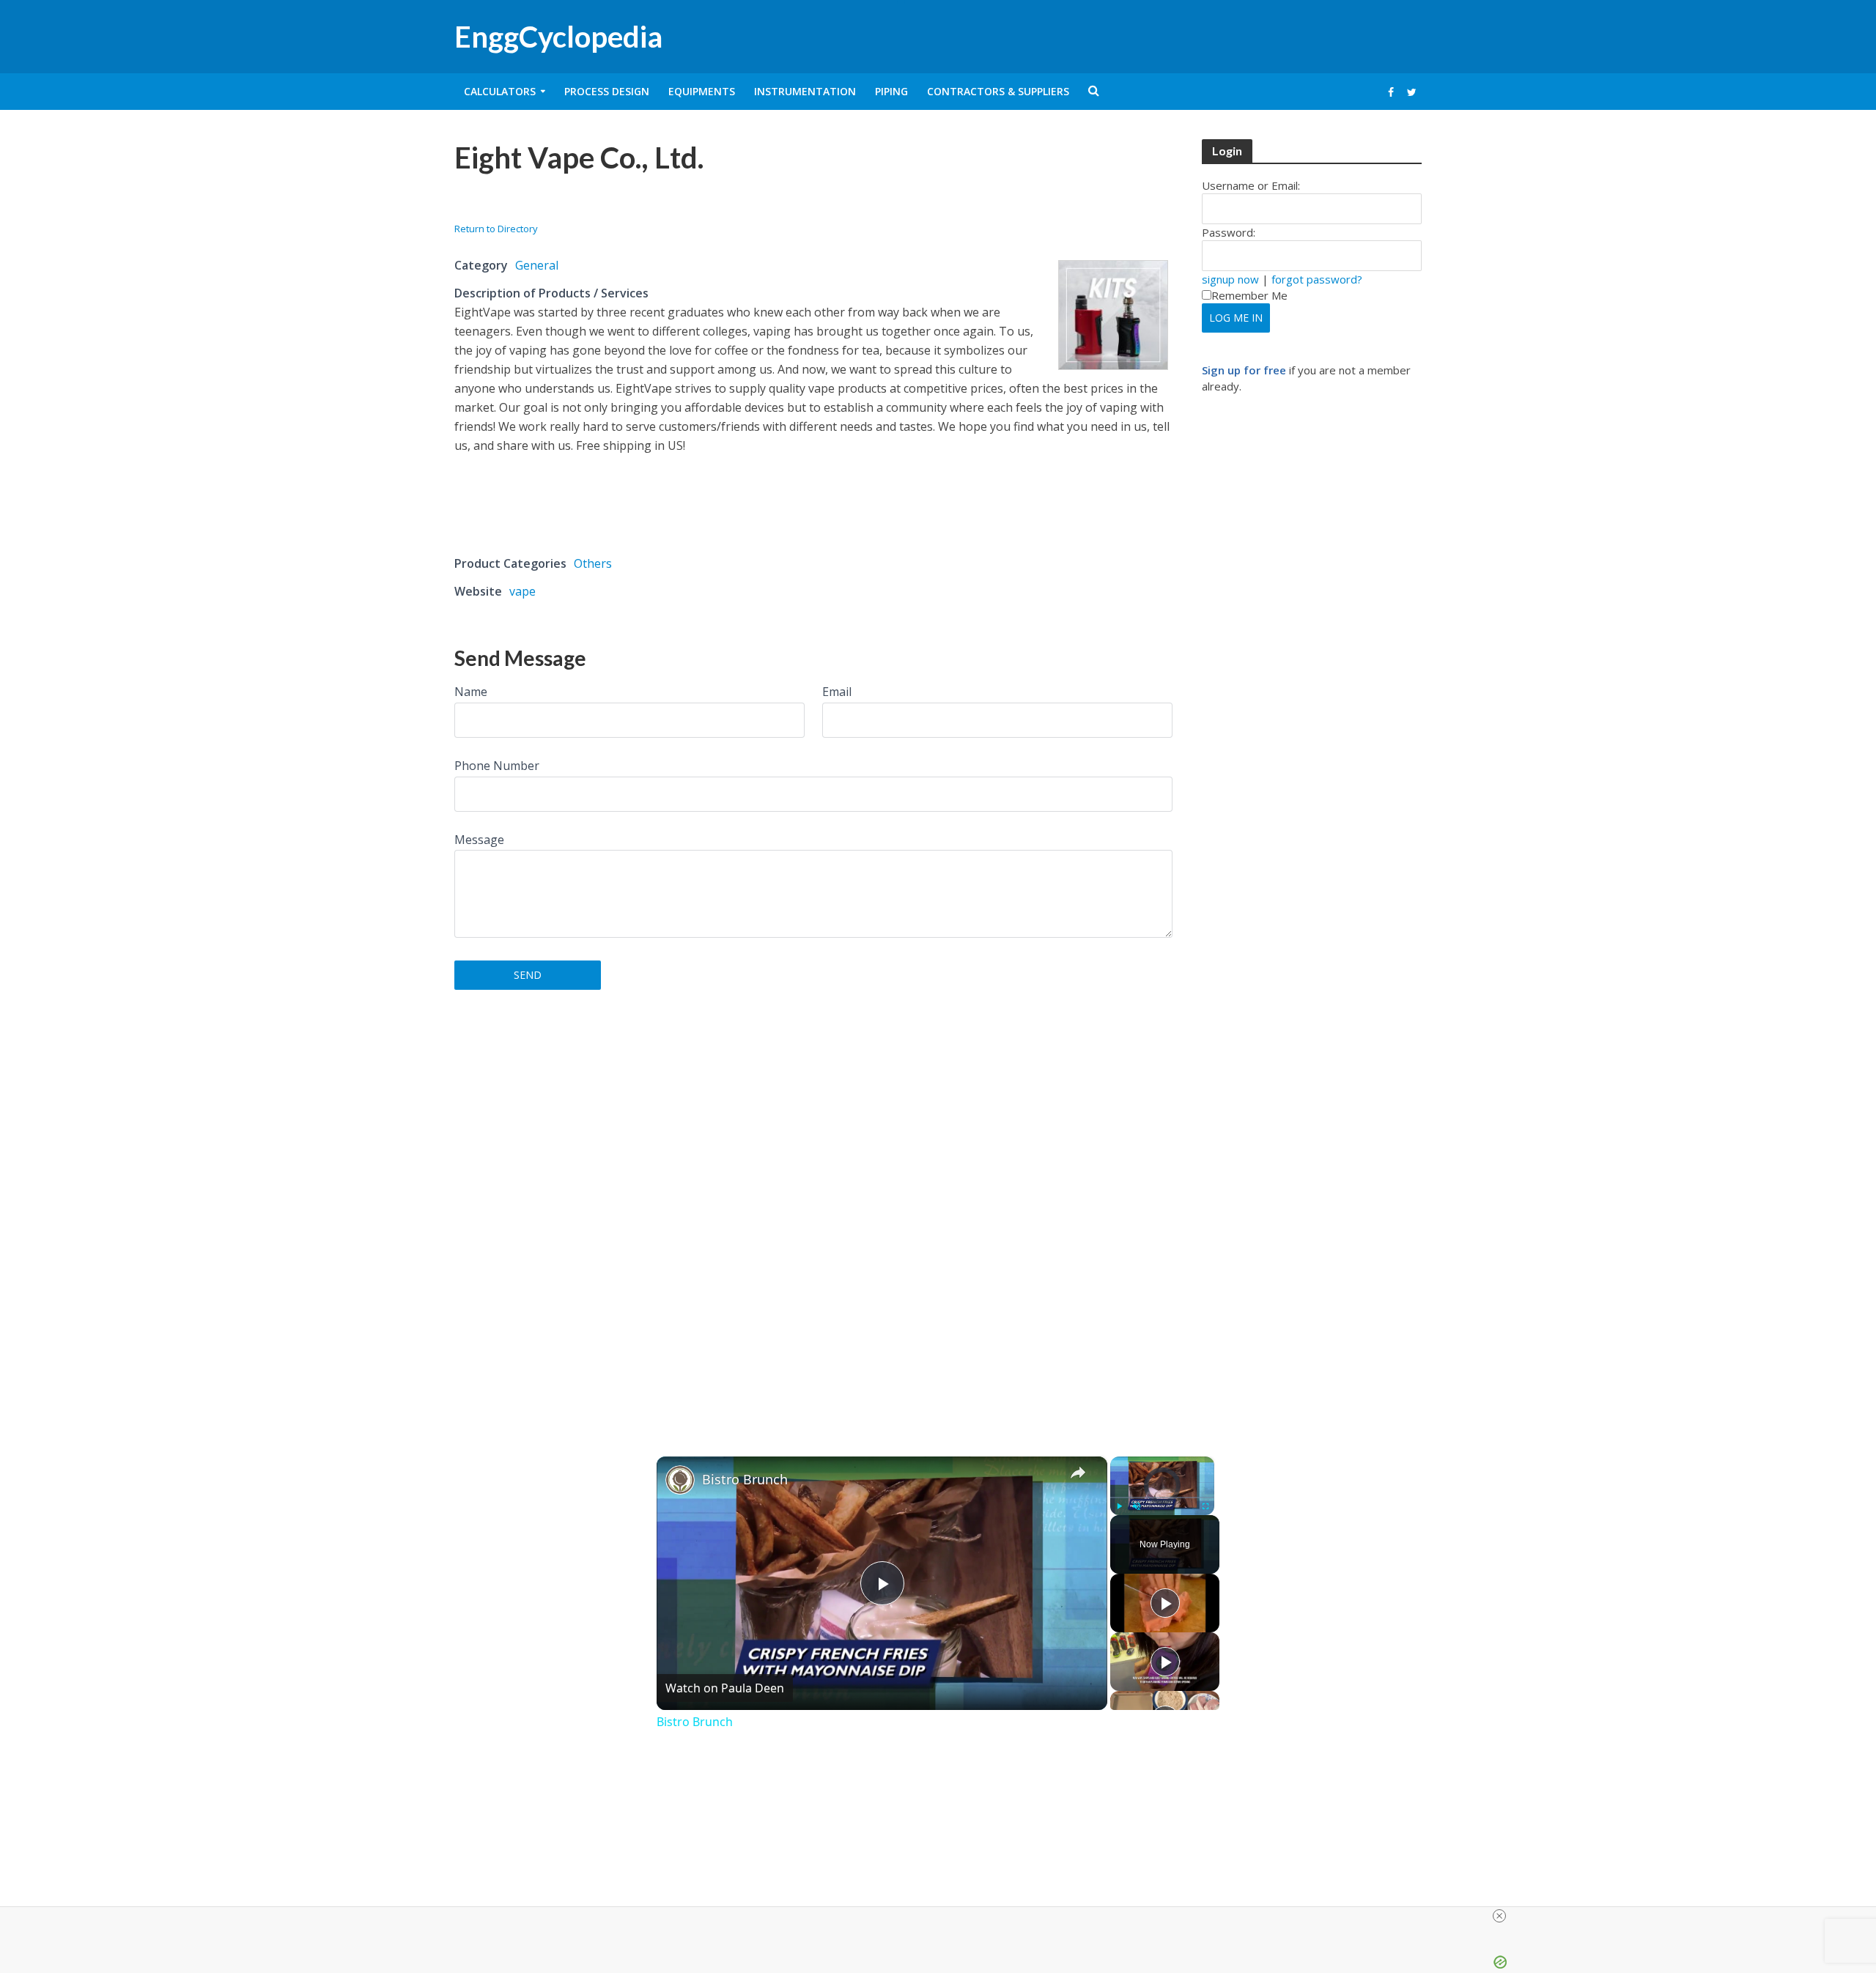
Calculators (500, 91)
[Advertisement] (626, 203)
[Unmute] (1137, 1506)
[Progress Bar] (1162, 1498)
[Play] (1119, 1506)
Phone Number (497, 766)
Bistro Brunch (745, 1479)
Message (479, 840)
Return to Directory (496, 229)
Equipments (702, 91)
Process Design (607, 91)
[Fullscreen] (1205, 1506)
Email (837, 692)
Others (593, 563)
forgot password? (1317, 279)
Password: (1229, 232)
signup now (1230, 279)
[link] (680, 1480)
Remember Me (1249, 295)
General (537, 265)
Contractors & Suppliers (998, 91)
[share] (1078, 1473)
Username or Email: (1251, 185)
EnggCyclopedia (558, 37)
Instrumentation (805, 91)
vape (522, 591)
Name (471, 692)
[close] (1499, 1916)
